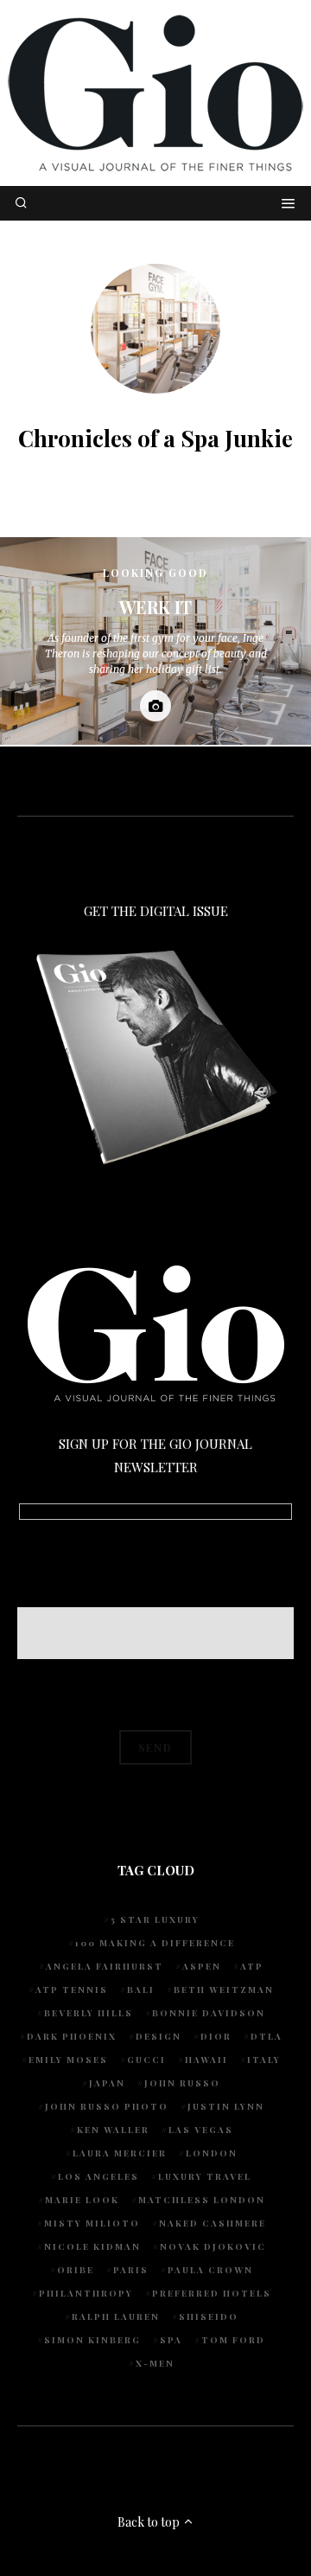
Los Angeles (98, 2176)
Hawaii (206, 2060)
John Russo (182, 2083)
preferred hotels (212, 2293)
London (212, 2153)
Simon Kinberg (92, 2340)
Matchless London (202, 2200)
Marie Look (82, 2200)
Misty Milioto (92, 2223)
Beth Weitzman (224, 1990)
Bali (141, 1990)
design (159, 2036)
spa (171, 2340)
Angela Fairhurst (105, 1966)
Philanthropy (86, 2293)
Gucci (146, 2060)
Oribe (76, 2270)
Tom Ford (233, 2340)
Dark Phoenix (72, 2036)
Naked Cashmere (213, 2223)
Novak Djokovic (213, 2246)
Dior (216, 2036)
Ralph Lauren (116, 2316)
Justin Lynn (226, 2106)
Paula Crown (210, 2270)
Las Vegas (201, 2130)
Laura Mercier (120, 2153)
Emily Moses (68, 2060)
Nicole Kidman (92, 2246)
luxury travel (205, 2176)
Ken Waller (113, 2130)
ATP (252, 1966)
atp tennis (72, 1990)
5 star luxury (155, 1919)
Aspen (202, 1966)
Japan (107, 2083)
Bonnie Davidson (209, 2013)
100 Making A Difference (155, 1943)
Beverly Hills (89, 2013)
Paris (131, 2270)
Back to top (150, 2522)
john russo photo (107, 2106)
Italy (264, 2060)
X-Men (155, 2363)
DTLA (267, 2036)
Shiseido (209, 2316)
